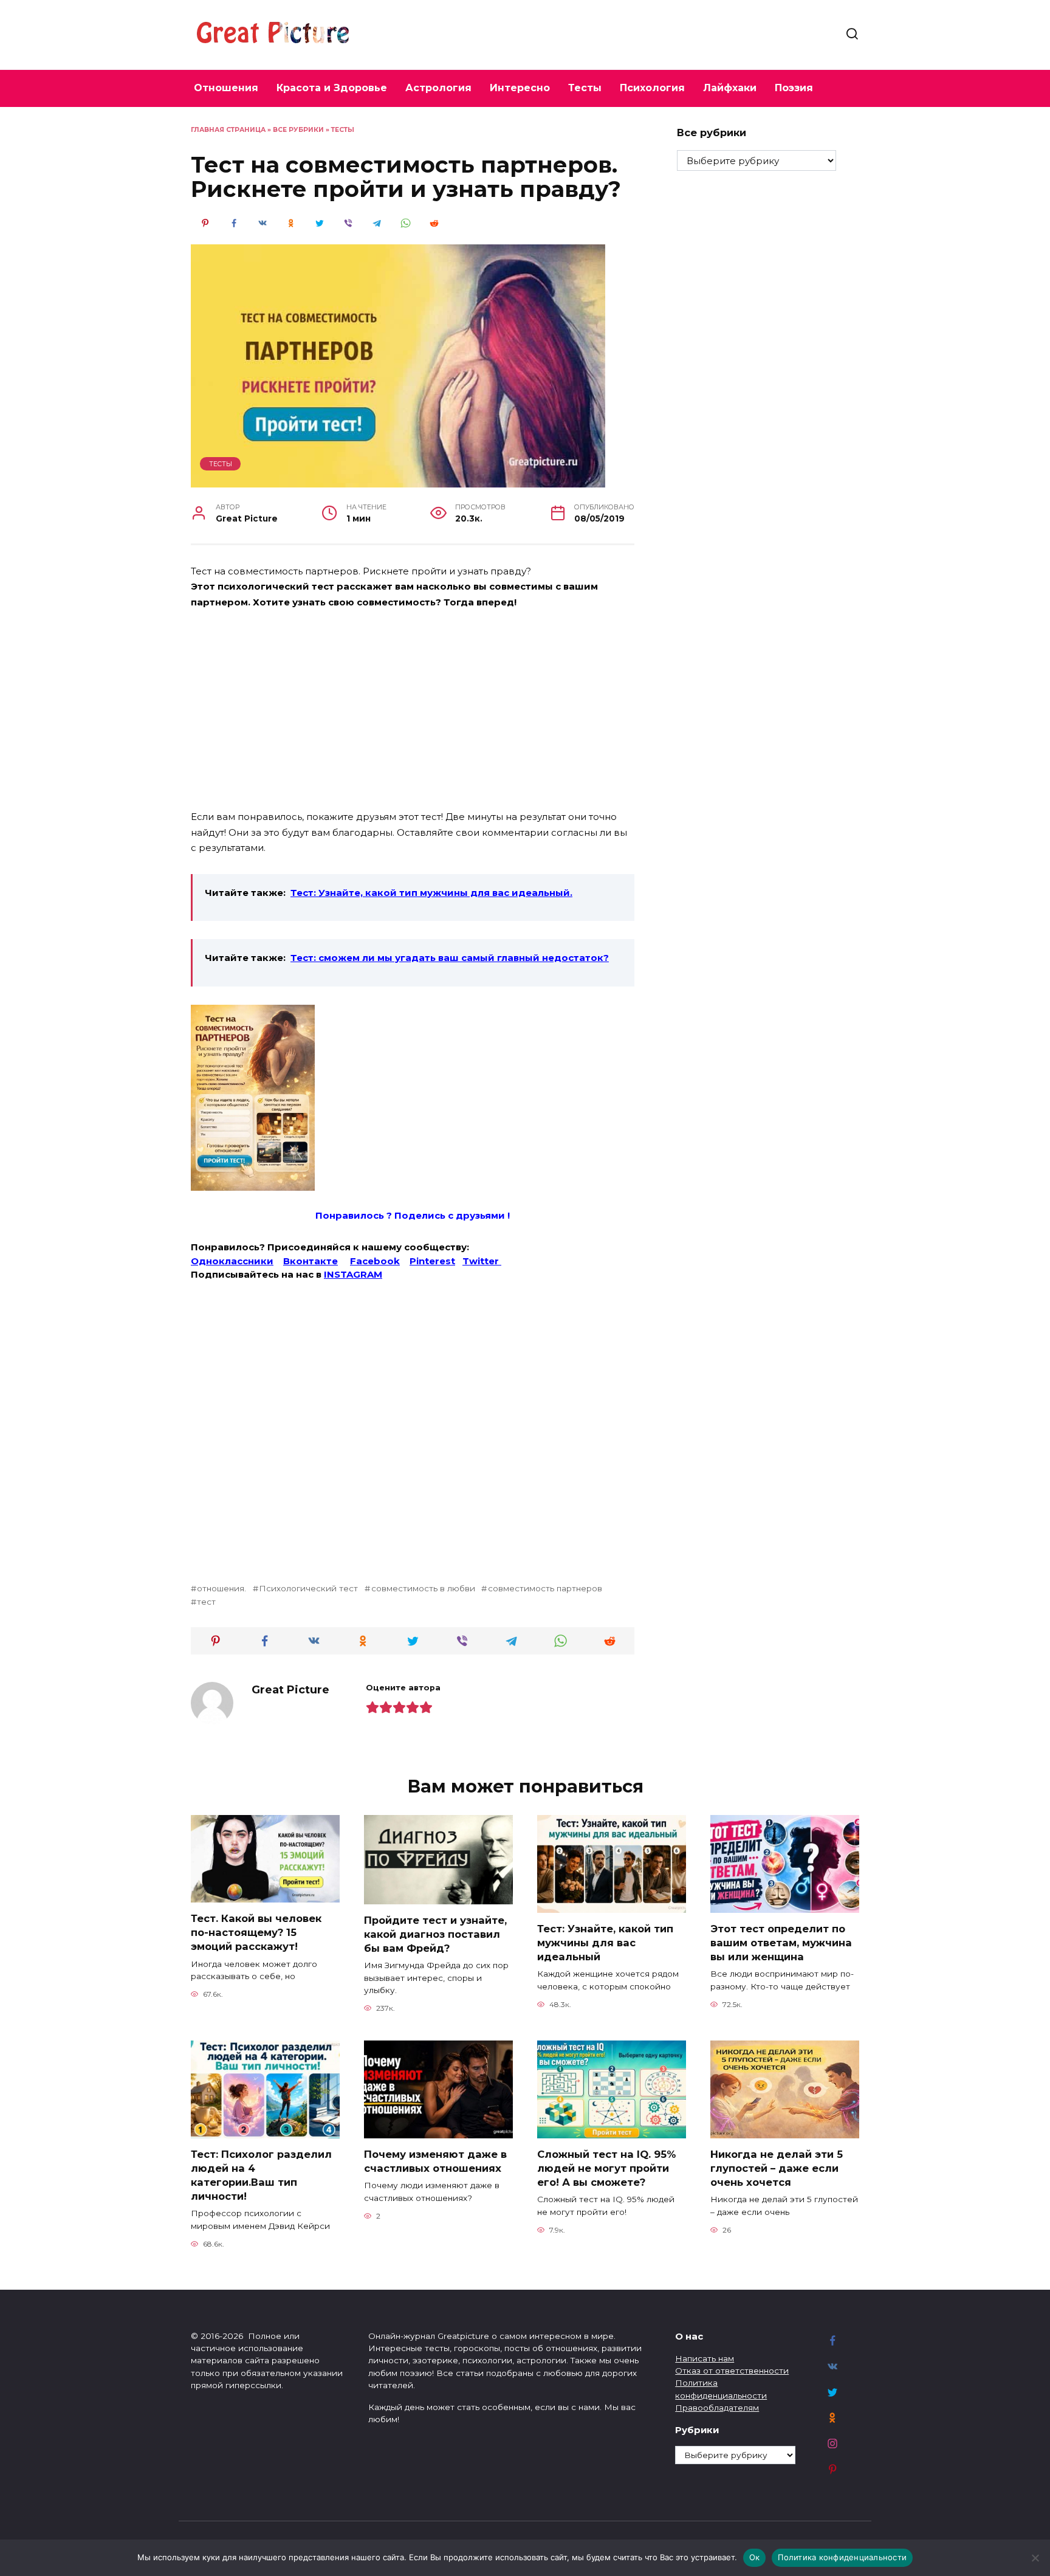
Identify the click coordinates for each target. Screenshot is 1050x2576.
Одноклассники (232, 1261)
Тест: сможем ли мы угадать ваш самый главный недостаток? (450, 958)
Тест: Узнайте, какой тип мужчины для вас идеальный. (431, 893)
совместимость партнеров (545, 1588)
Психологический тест (308, 1588)
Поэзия (794, 88)
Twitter (482, 1261)
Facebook (375, 1261)
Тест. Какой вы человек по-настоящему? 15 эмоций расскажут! (256, 1932)
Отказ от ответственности (732, 2371)
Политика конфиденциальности (842, 2557)
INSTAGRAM (353, 1274)
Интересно (520, 88)
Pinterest (432, 1261)
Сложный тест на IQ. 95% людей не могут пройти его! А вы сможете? (606, 2168)
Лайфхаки (730, 88)
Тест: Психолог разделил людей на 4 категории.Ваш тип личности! (261, 2175)
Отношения (226, 88)
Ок (755, 2557)
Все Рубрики (298, 130)
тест (206, 1602)
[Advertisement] (413, 711)
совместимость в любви (423, 1588)
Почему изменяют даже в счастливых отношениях (435, 2161)
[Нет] (1035, 2558)
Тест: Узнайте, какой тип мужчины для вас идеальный (605, 1943)
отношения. (221, 1588)
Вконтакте (311, 1261)
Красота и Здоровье (332, 88)
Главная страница (228, 130)
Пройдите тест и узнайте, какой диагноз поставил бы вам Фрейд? (435, 1934)
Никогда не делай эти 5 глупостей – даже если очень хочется (777, 2168)
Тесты (585, 88)
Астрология (438, 88)
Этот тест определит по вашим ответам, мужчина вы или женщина (781, 1943)
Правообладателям (717, 2408)
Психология (652, 88)
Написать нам (705, 2358)
